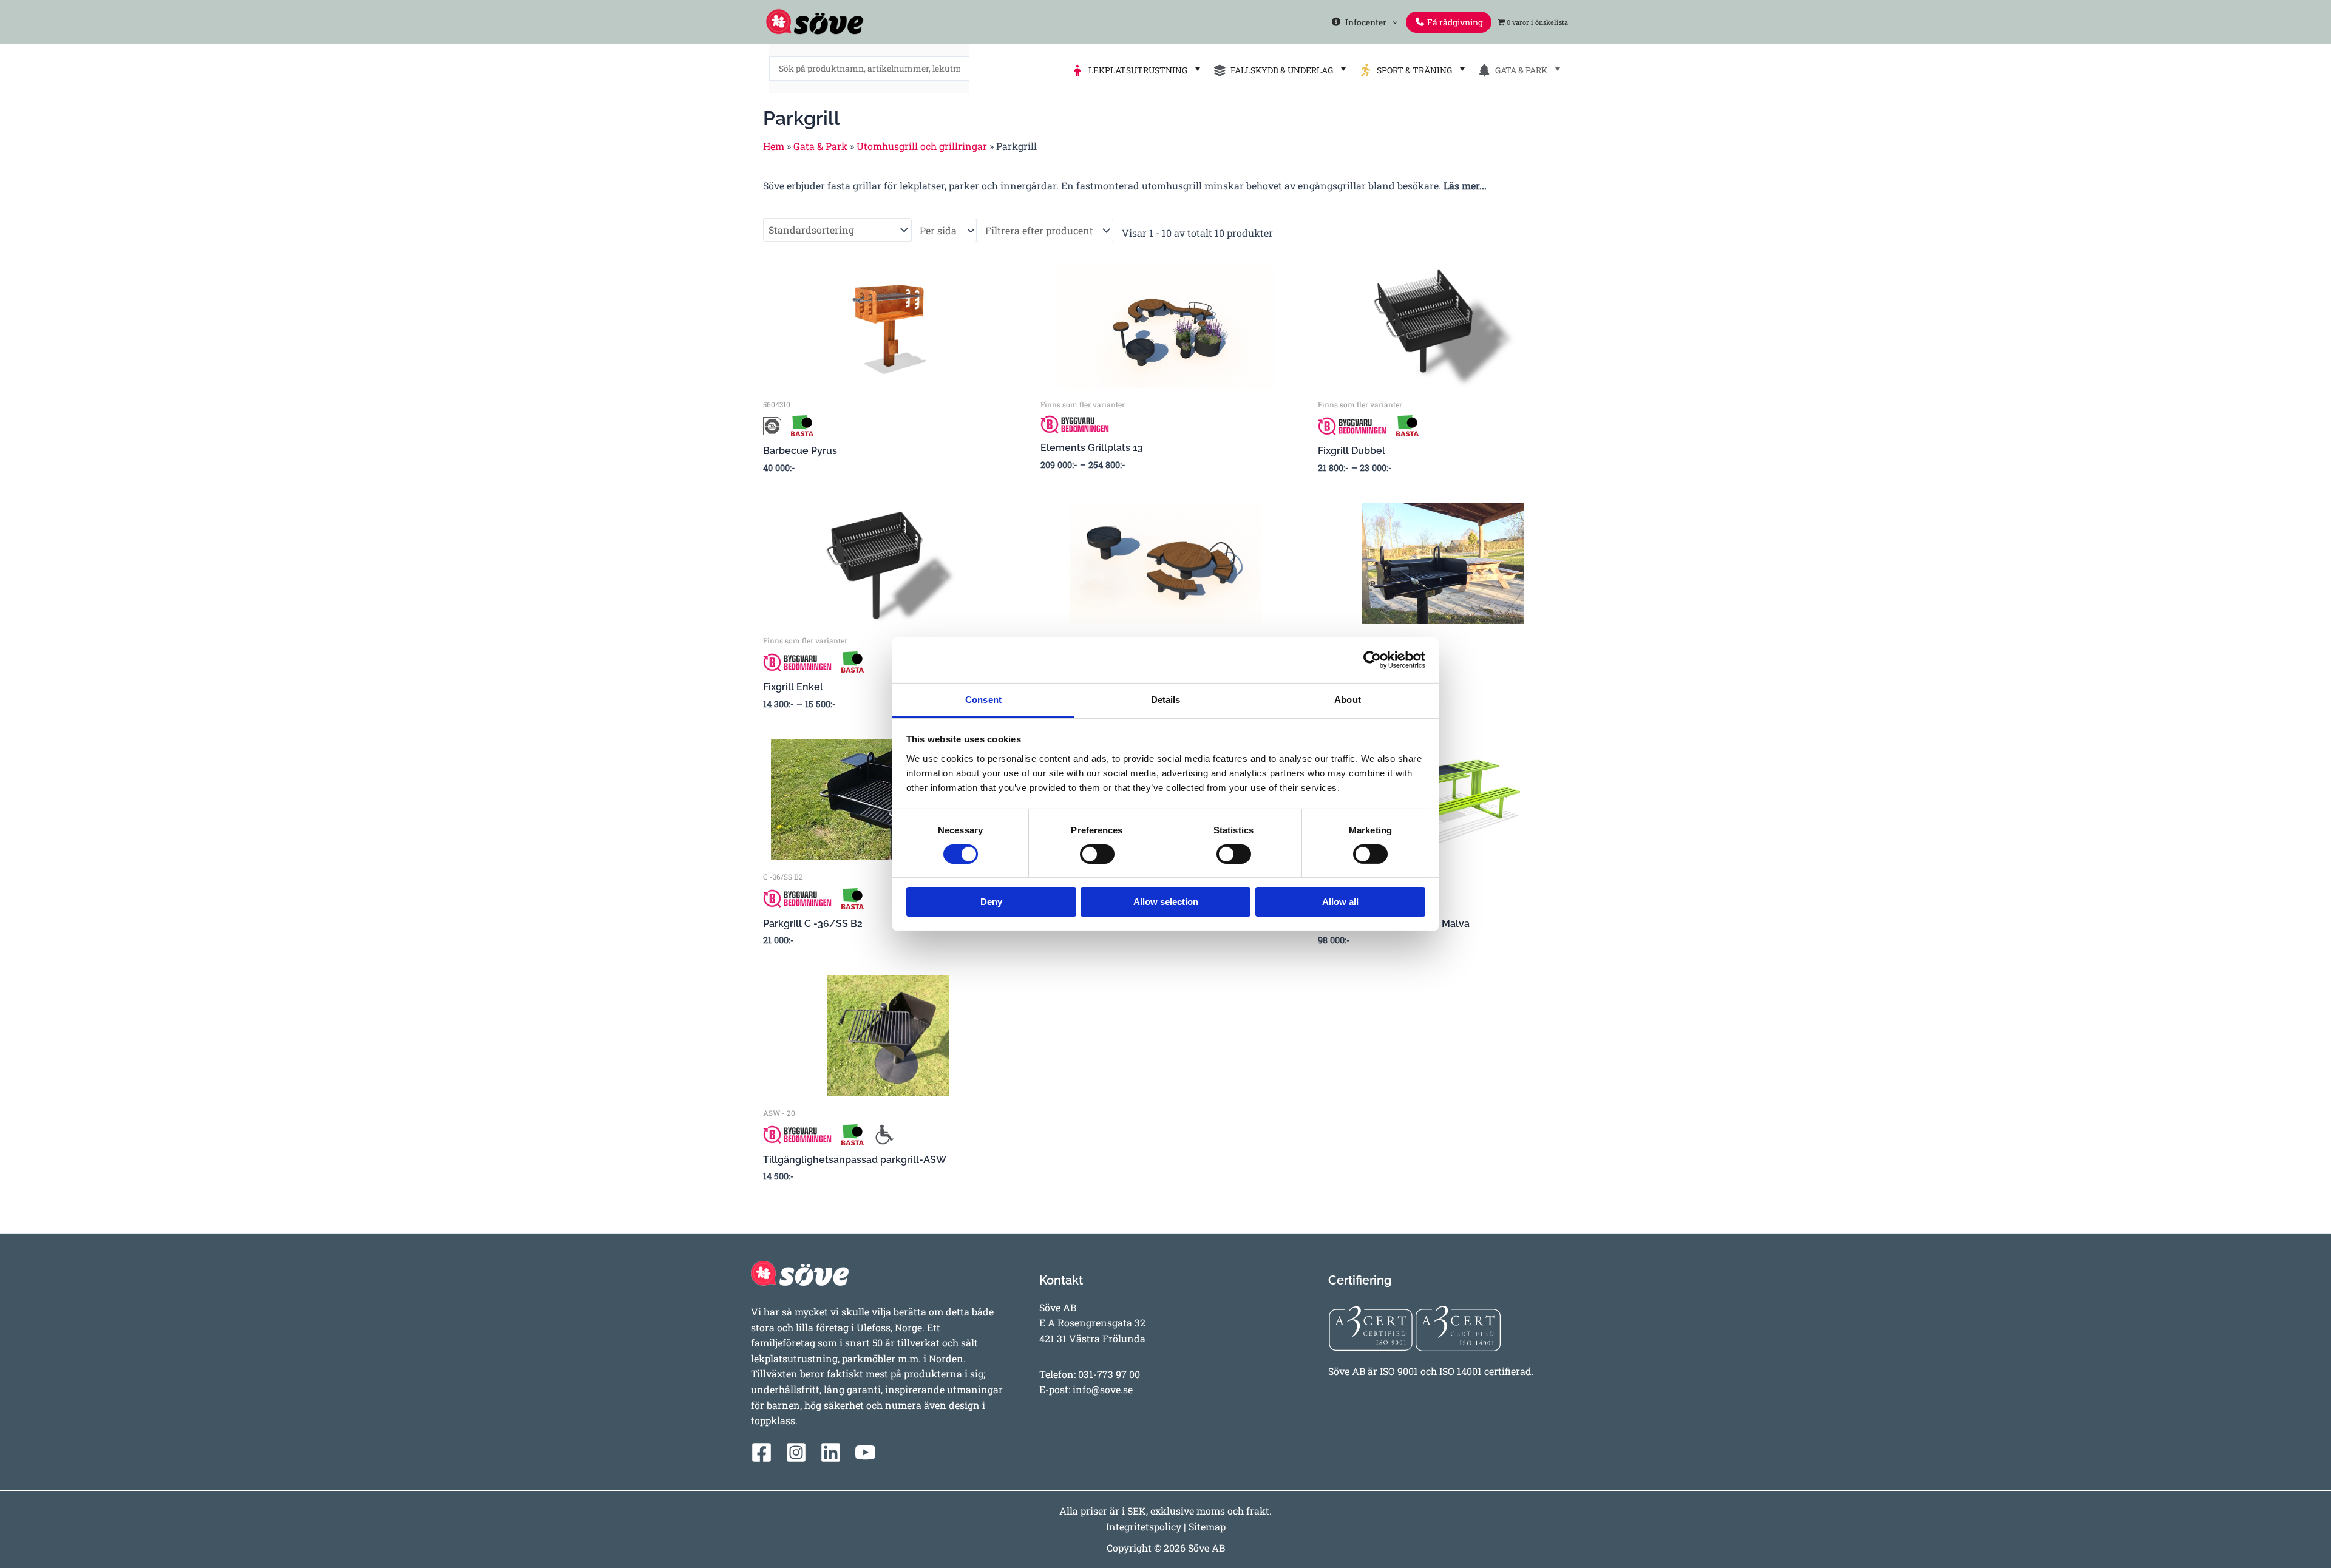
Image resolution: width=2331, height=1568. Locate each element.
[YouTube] (865, 1452)
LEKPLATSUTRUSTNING (1136, 70)
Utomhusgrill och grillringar (922, 146)
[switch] (1097, 854)
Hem (774, 146)
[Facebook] (762, 1452)
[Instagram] (796, 1452)
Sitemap (1207, 1526)
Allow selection (1166, 902)
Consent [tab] (983, 699)
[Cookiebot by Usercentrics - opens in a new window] (1372, 660)
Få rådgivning (1454, 22)
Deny (991, 902)
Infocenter (1364, 22)
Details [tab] (1166, 699)
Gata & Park (820, 146)
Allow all (1340, 902)
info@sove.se (1103, 1389)
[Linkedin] (831, 1452)
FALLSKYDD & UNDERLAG (1280, 70)
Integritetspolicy (1144, 1526)
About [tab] (1348, 699)
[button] (1392, 22)
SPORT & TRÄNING (1413, 70)
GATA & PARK (1519, 70)
